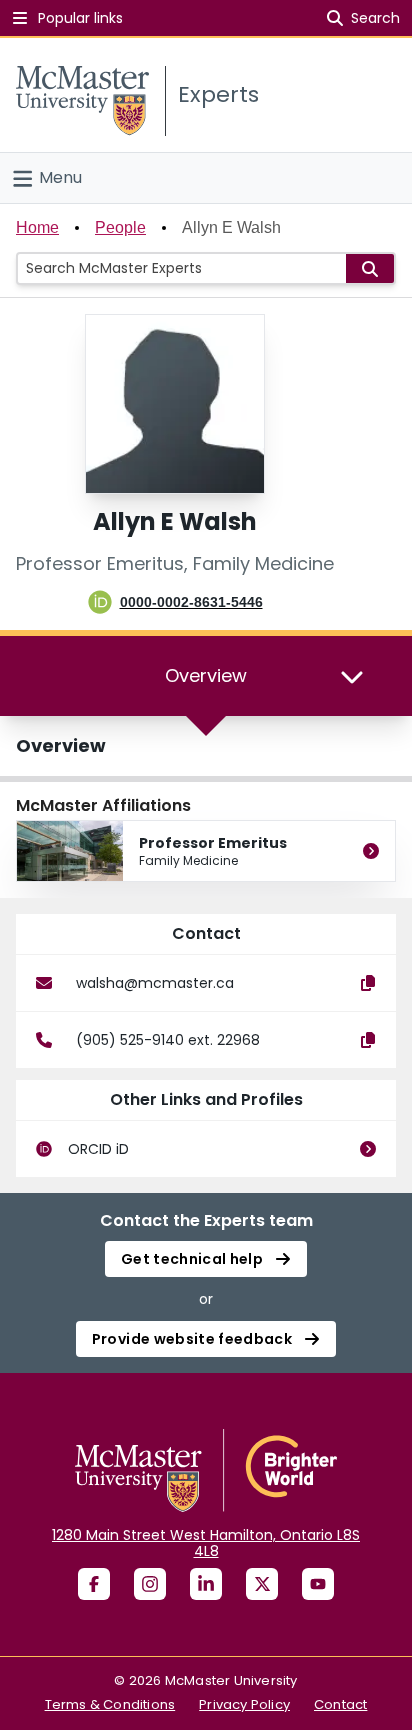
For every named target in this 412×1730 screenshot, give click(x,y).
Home (37, 227)
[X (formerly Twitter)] (262, 1584)
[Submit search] (370, 268)
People (120, 227)
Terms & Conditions (110, 1704)
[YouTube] (318, 1584)
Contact (340, 1704)
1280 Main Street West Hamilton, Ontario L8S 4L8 (206, 1543)
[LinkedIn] (206, 1584)
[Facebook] (94, 1584)
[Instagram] (150, 1584)
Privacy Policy (244, 1704)
